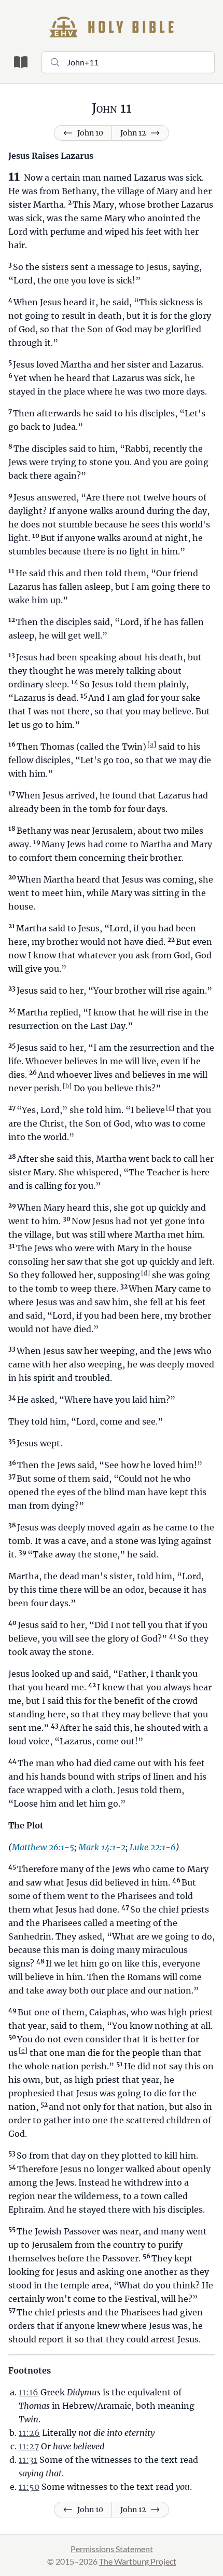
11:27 (29, 2446)
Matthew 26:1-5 (43, 1847)
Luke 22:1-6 (153, 1847)
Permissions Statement (112, 2549)
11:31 (28, 2460)
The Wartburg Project (138, 2561)
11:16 (29, 2392)
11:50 (29, 2487)
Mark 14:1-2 (102, 1847)
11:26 (29, 2433)
